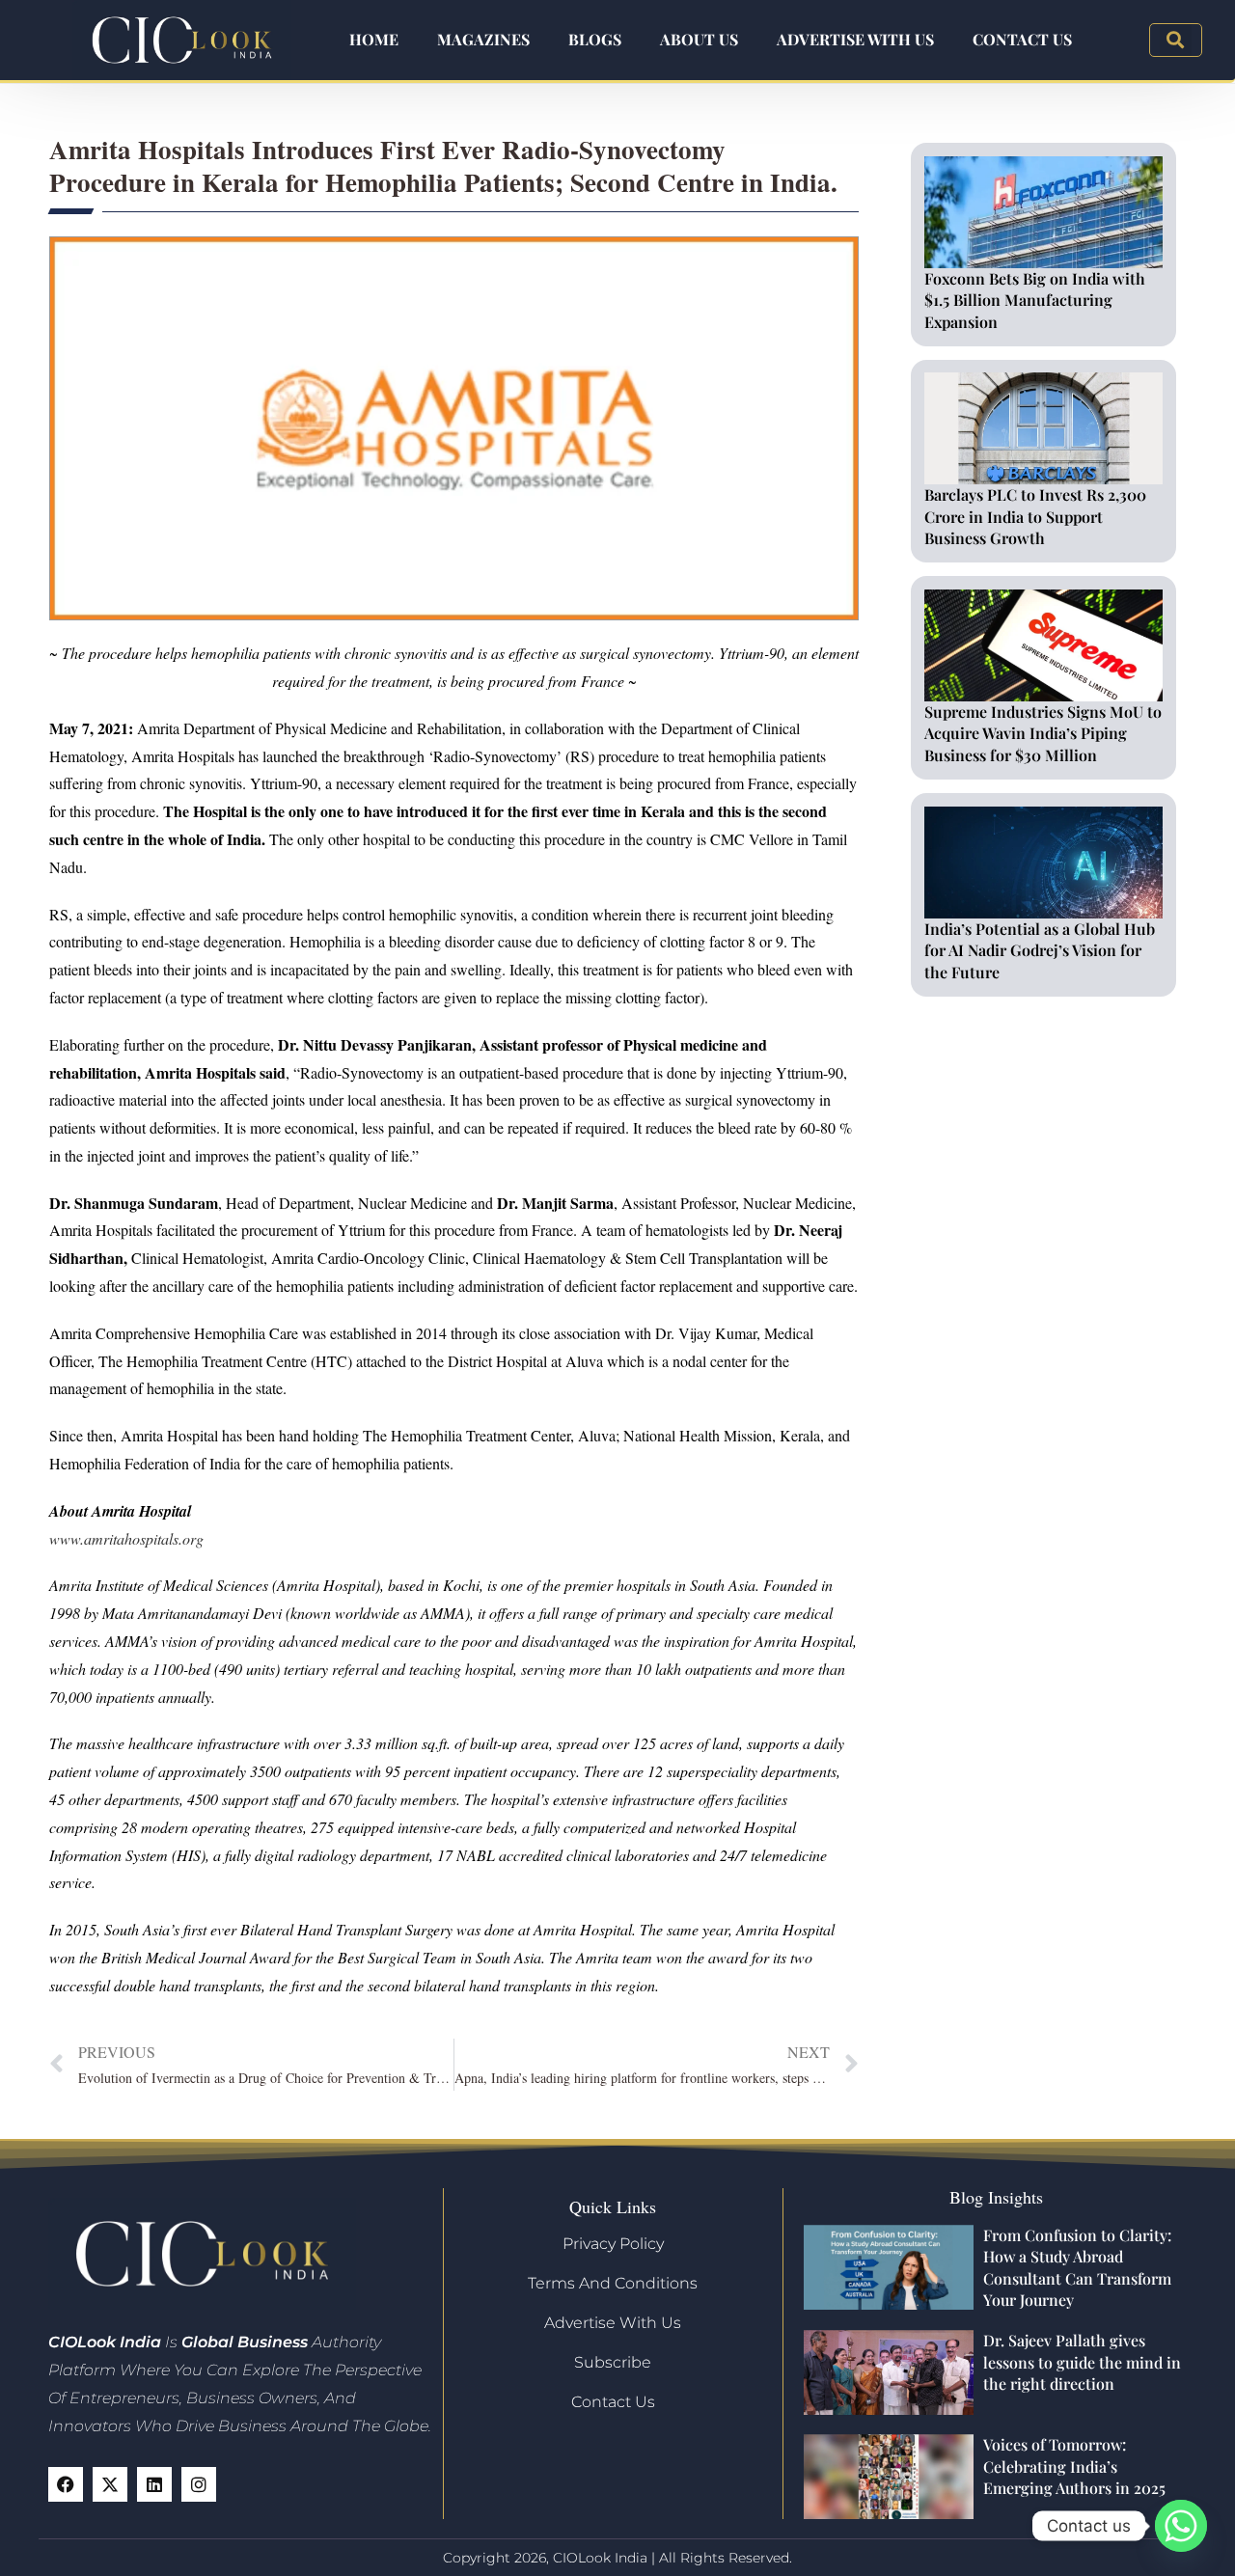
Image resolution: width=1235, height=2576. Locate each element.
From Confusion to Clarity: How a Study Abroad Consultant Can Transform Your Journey (1077, 2267)
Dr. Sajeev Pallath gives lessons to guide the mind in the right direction (1082, 2362)
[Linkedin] (154, 2484)
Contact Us (1022, 39)
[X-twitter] (110, 2484)
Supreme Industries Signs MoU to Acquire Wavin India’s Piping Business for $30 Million (1043, 733)
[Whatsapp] (1181, 2526)
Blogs (595, 39)
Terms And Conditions (613, 2283)
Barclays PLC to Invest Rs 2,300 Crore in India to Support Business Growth (1035, 516)
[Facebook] (66, 2484)
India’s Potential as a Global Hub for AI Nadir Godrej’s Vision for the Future (1040, 950)
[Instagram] (199, 2484)
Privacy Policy (613, 2244)
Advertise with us (855, 39)
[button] (1176, 40)
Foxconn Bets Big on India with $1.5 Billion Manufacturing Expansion (1035, 300)
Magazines (483, 39)
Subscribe (613, 2362)
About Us (699, 39)
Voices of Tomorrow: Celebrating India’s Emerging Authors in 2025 (1074, 2466)
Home (374, 39)
